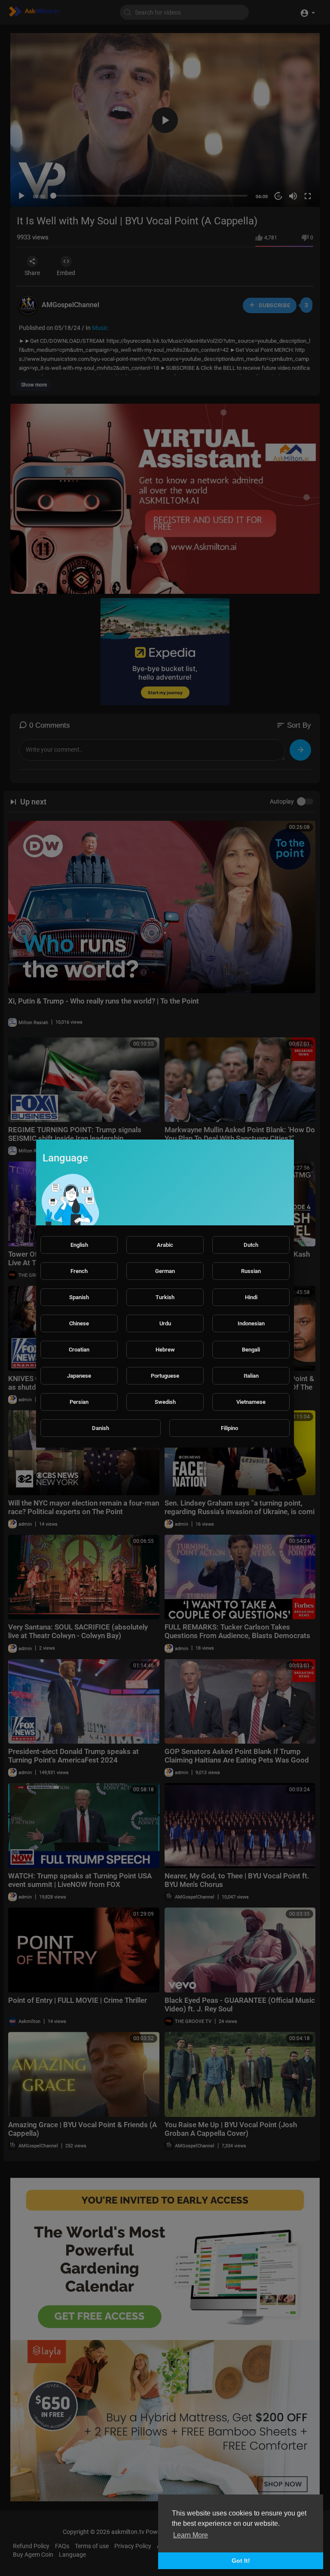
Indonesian (251, 1323)
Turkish (165, 1297)
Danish (101, 1428)
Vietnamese (251, 1402)
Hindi (251, 1297)
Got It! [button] (241, 2561)
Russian (251, 1271)
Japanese (79, 1376)
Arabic (165, 1245)
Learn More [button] (191, 2535)
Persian (79, 1402)
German (165, 1271)
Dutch (251, 1245)
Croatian (79, 1350)
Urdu (165, 1323)
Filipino (229, 1428)
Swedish (165, 1402)
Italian (251, 1376)
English (79, 1245)
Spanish (79, 1297)
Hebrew (165, 1350)
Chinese (79, 1323)
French (79, 1271)
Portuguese (165, 1376)
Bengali (251, 1350)
